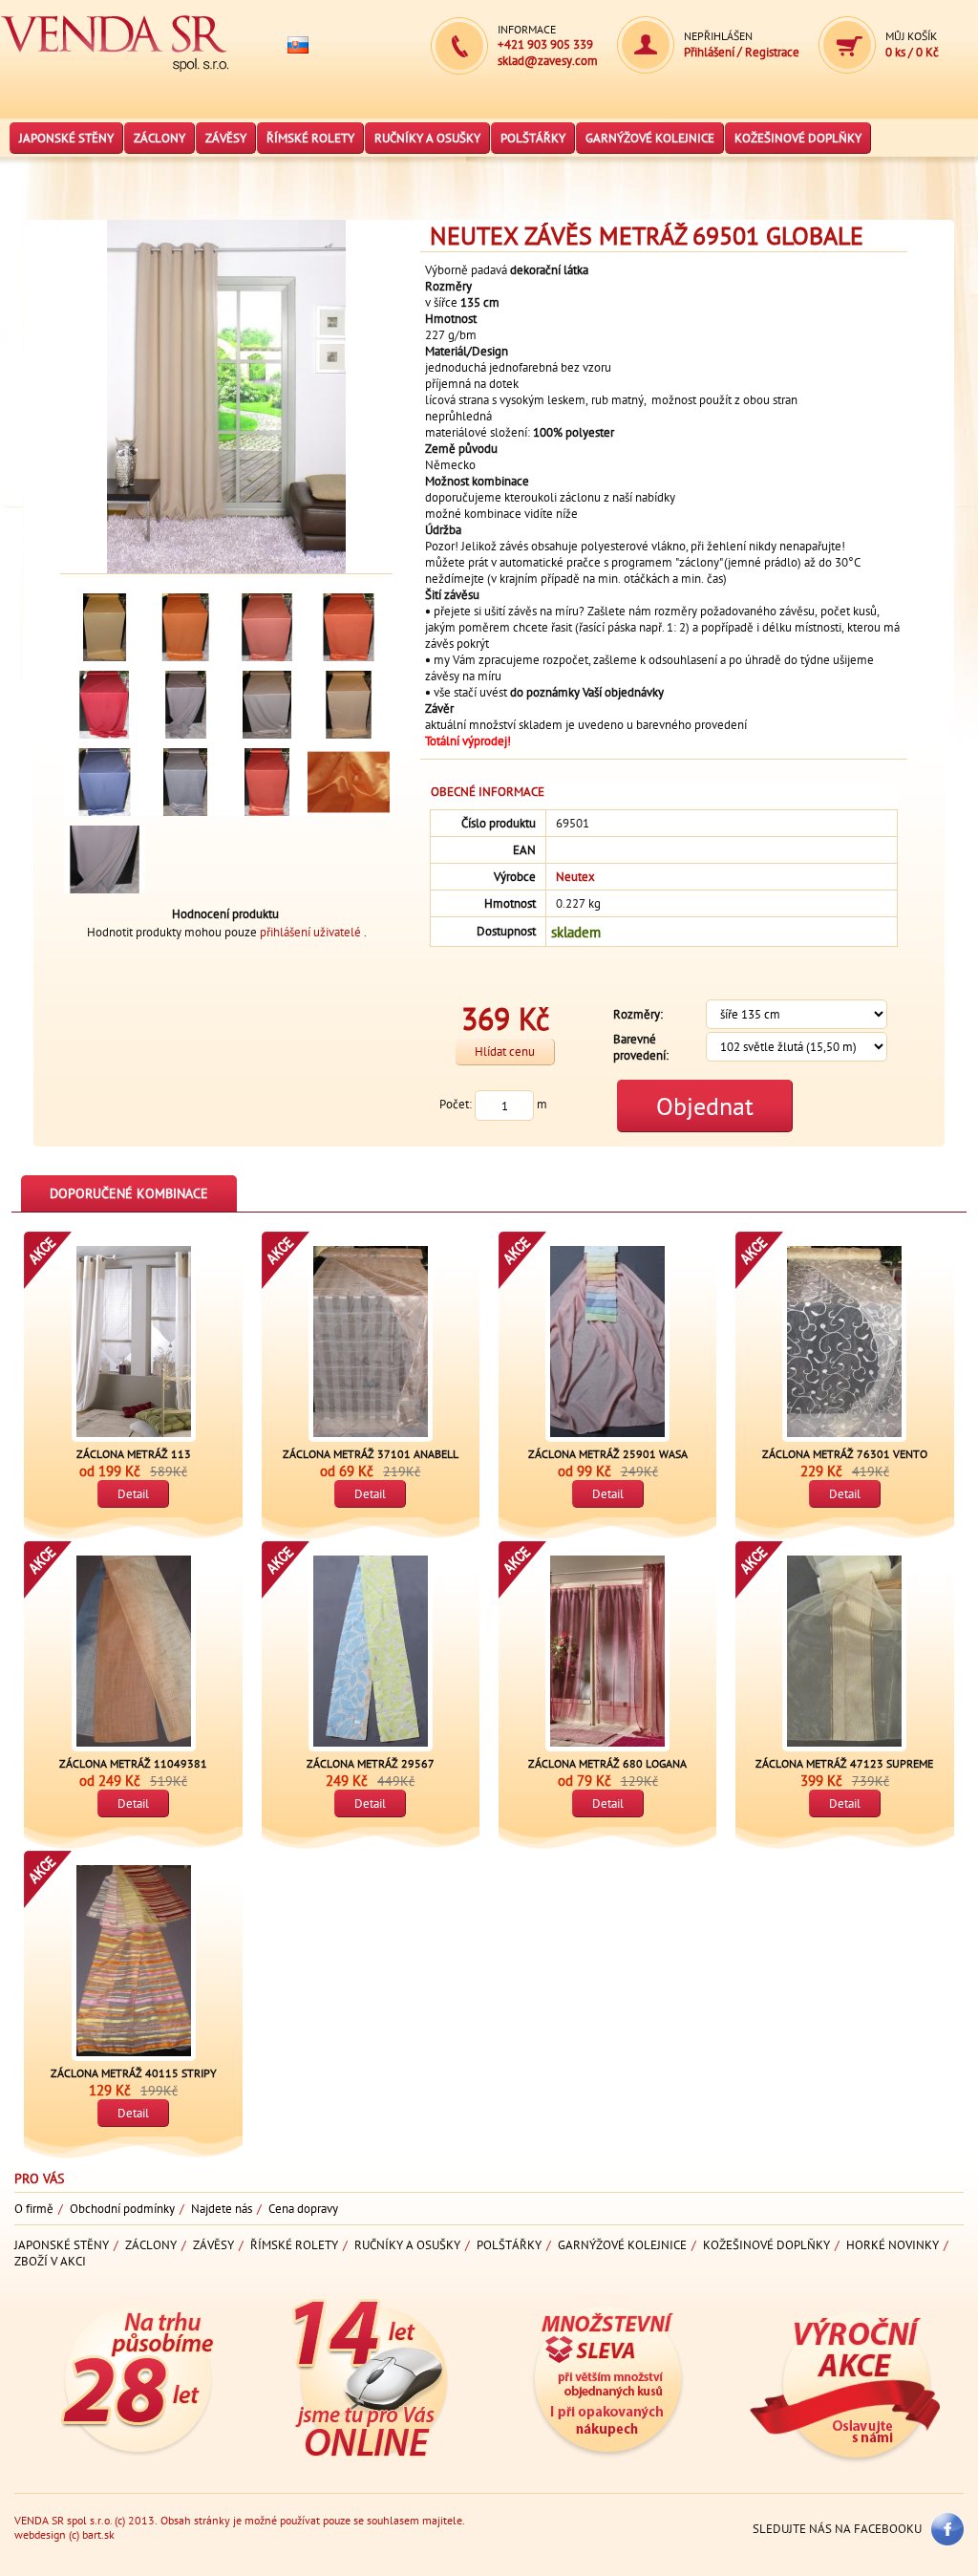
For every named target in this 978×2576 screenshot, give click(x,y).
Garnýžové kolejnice (650, 138)
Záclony (159, 138)
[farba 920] (186, 705)
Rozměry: (638, 1014)
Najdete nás (222, 2209)
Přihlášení (711, 52)
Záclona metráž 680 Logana (607, 1763)
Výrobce (515, 877)
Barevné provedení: (641, 1047)
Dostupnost (506, 931)
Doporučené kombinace (129, 1193)
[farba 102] (105, 627)
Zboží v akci (50, 2261)
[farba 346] (105, 705)
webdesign (40, 2534)
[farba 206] (186, 627)
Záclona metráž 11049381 (133, 1763)
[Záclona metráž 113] (134, 1342)
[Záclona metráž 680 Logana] (607, 1651)
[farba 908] (267, 705)
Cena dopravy (303, 2209)
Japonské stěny (66, 138)
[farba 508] (186, 782)
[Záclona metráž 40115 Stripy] (134, 1961)
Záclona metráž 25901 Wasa (608, 1454)
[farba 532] (105, 782)
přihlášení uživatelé (312, 932)
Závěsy (226, 138)
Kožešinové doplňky (798, 138)
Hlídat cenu (505, 1052)
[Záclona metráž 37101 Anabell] (371, 1342)
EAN (524, 850)
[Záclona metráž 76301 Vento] (844, 1342)
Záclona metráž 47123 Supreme (844, 1763)
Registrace (772, 52)
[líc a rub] (105, 859)
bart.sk (98, 2534)
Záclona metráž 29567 (371, 1763)
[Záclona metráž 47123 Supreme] (844, 1651)
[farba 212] (267, 627)
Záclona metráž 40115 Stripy (134, 2073)
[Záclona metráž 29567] (371, 1651)
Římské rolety (310, 138)
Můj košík (911, 36)
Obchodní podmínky (122, 2209)
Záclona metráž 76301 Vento (845, 1454)
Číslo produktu (499, 823)
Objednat (705, 1106)
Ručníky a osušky (427, 138)
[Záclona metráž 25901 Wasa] (607, 1342)
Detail (133, 1494)
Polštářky (533, 138)
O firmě (34, 2209)
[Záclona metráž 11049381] (134, 1651)
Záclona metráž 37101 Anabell (371, 1454)
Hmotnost (510, 903)
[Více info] (134, 2454)
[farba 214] (348, 627)
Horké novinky (893, 2245)
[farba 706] (348, 705)
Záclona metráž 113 (134, 1454)
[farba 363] (267, 782)
